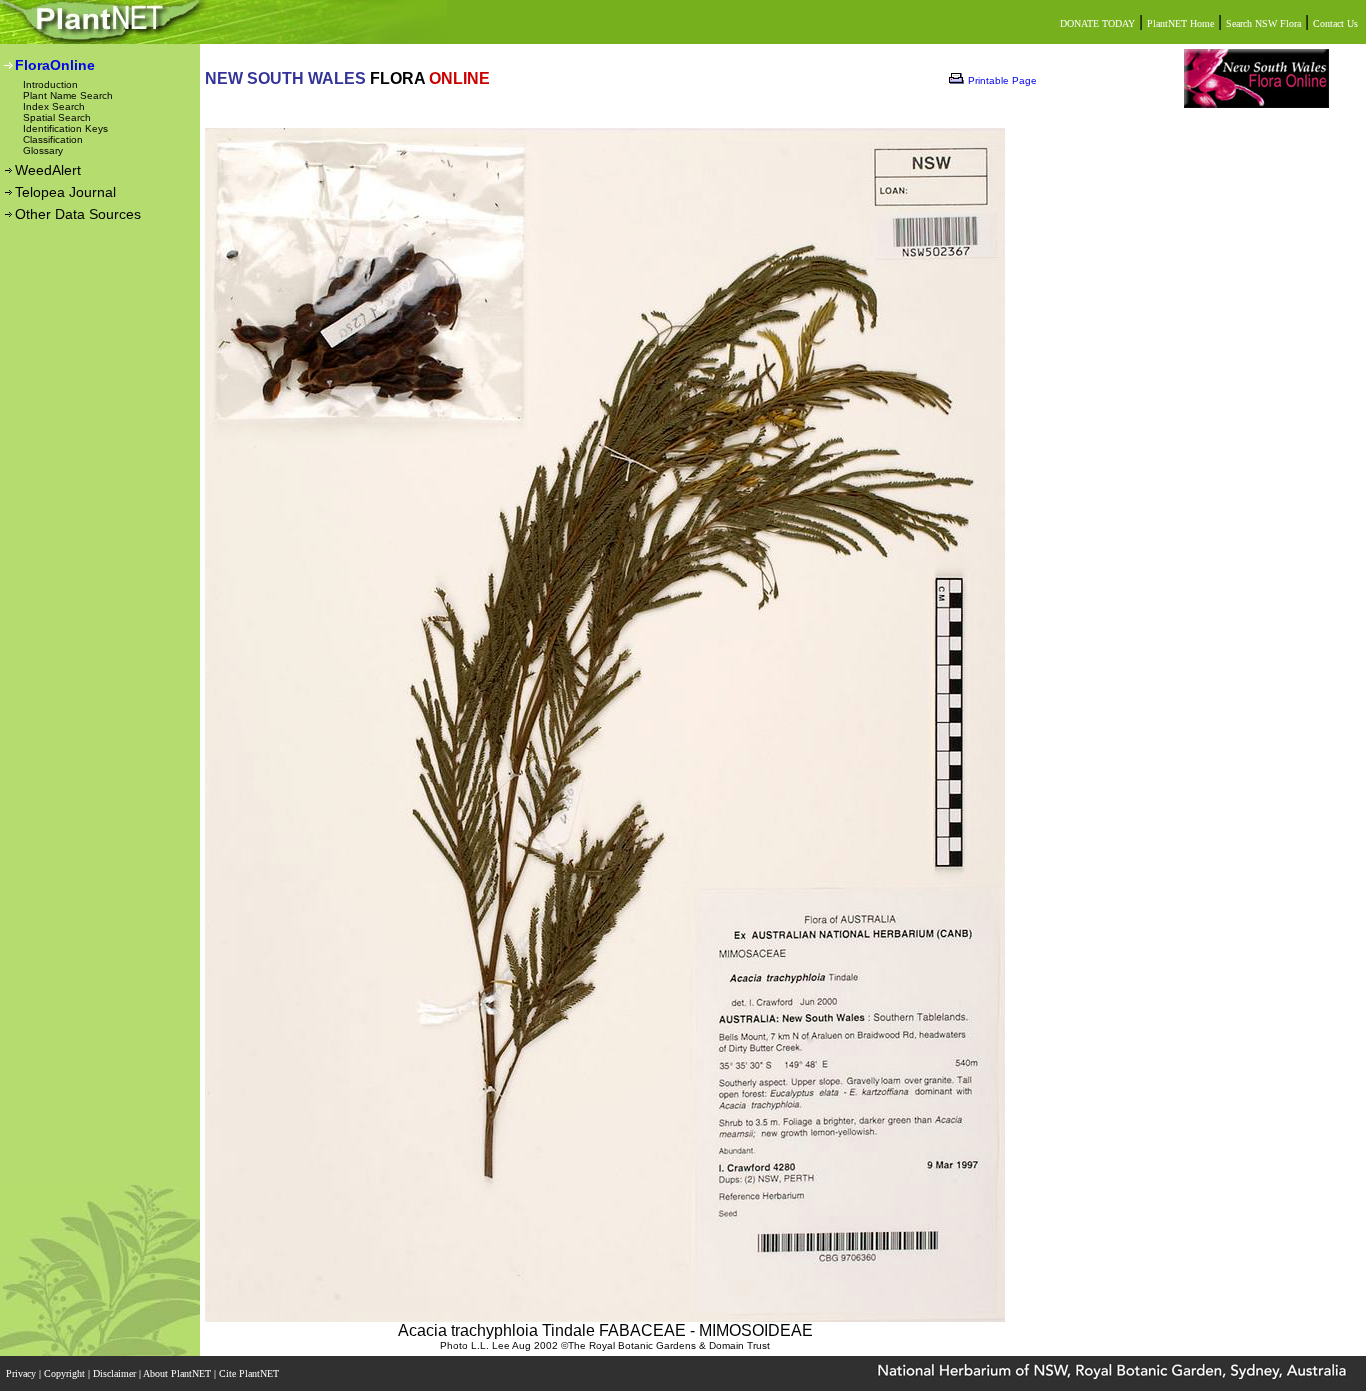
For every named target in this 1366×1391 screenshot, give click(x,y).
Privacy (22, 1373)
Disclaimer (116, 1373)
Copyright (66, 1373)
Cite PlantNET (250, 1373)
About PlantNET (178, 1373)
